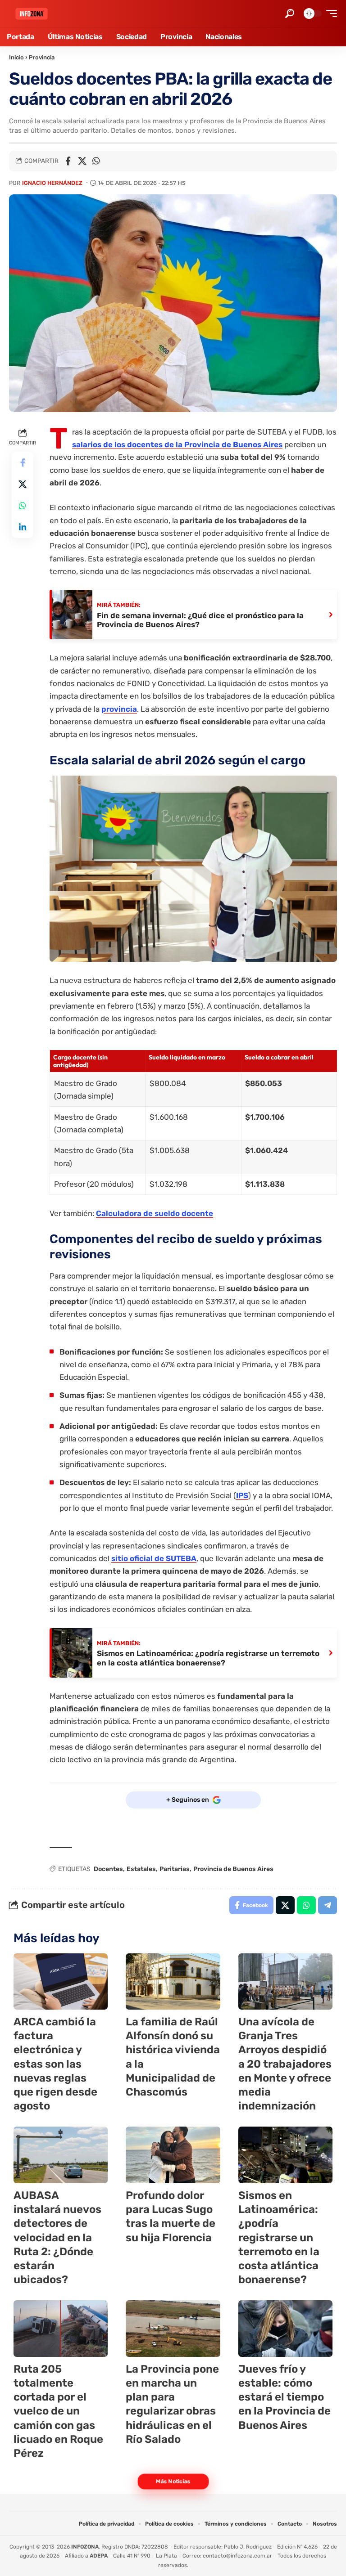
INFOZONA (85, 2547)
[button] (290, 13)
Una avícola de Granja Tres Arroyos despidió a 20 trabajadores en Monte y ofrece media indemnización (285, 2064)
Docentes (108, 1869)
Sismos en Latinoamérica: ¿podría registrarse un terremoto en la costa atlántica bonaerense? (279, 2237)
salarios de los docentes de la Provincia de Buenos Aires (177, 444)
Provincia (42, 57)
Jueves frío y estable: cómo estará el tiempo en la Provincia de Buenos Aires (285, 2397)
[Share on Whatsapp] (96, 161)
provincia (119, 709)
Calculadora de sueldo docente (155, 1213)
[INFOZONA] (32, 14)
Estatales (141, 1869)
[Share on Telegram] (328, 1905)
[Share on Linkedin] (23, 527)
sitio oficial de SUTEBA (154, 1558)
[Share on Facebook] (68, 161)
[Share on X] (82, 161)
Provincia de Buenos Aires (233, 1869)
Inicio (16, 57)
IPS (242, 1495)
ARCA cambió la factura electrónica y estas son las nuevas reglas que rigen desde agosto (55, 2064)
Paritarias (175, 1869)
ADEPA (99, 2556)
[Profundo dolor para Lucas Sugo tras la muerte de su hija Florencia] (173, 2155)
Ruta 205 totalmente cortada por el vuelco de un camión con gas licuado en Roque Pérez (58, 2411)
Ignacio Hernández (52, 183)
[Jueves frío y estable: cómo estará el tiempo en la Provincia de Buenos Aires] (285, 2329)
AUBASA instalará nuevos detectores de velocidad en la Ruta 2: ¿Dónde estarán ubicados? (57, 2237)
